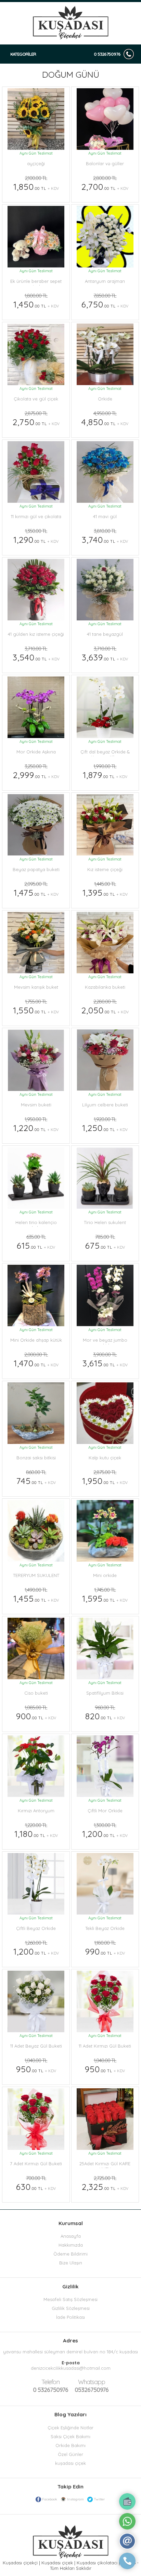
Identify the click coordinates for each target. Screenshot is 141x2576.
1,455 (36, 1595)
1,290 (36, 536)
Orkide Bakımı (70, 2445)
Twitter (99, 2499)
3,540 (36, 654)
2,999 (36, 772)
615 (36, 1242)
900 (36, 1713)
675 (105, 1242)
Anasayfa (71, 2236)
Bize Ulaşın (71, 2263)
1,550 (36, 1007)
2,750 (36, 419)
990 (105, 1948)
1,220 (36, 1125)
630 (36, 2183)
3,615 (105, 1360)
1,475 (36, 889)
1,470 (36, 1360)
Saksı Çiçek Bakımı (70, 2436)
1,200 (105, 1830)
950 (36, 2066)
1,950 (105, 1477)
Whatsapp (92, 2382)
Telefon (50, 2382)
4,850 (105, 419)
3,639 (105, 654)
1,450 (36, 301)
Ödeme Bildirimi (70, 2254)
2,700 (105, 183)
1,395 (105, 889)
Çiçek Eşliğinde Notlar (70, 2428)
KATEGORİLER (23, 54)
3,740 (105, 536)
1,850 (36, 183)
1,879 (105, 772)
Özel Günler (70, 2454)
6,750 (105, 301)
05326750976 (92, 2386)
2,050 (105, 1007)
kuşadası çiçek (70, 2463)
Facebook (50, 2499)
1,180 (36, 1830)
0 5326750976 (107, 54)
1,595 (105, 1595)
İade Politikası (70, 2317)
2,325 (105, 2183)
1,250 (105, 1125)
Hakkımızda (71, 2245)
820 (105, 1713)
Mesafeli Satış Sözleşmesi (70, 2299)
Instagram (75, 2499)
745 (36, 1477)
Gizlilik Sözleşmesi (71, 2308)
